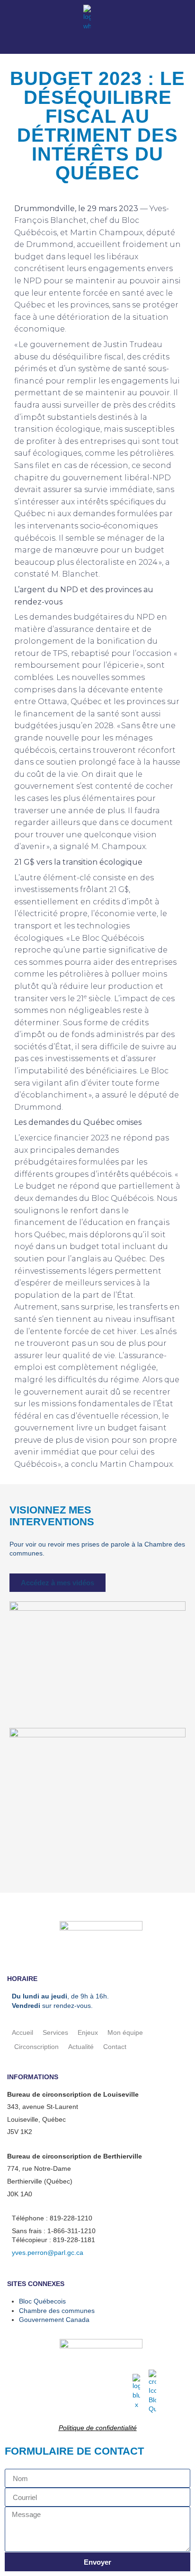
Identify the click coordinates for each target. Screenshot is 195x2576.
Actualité (81, 2047)
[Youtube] (30, 18)
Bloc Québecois (42, 2301)
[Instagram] (49, 18)
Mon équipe (125, 2032)
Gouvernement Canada (54, 2320)
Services (55, 2032)
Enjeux (88, 2032)
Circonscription (36, 2047)
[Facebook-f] (11, 18)
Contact (115, 2047)
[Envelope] (68, 18)
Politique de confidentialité (98, 2428)
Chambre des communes (57, 2311)
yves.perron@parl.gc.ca (48, 2253)
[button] (186, 13)
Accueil (22, 2032)
